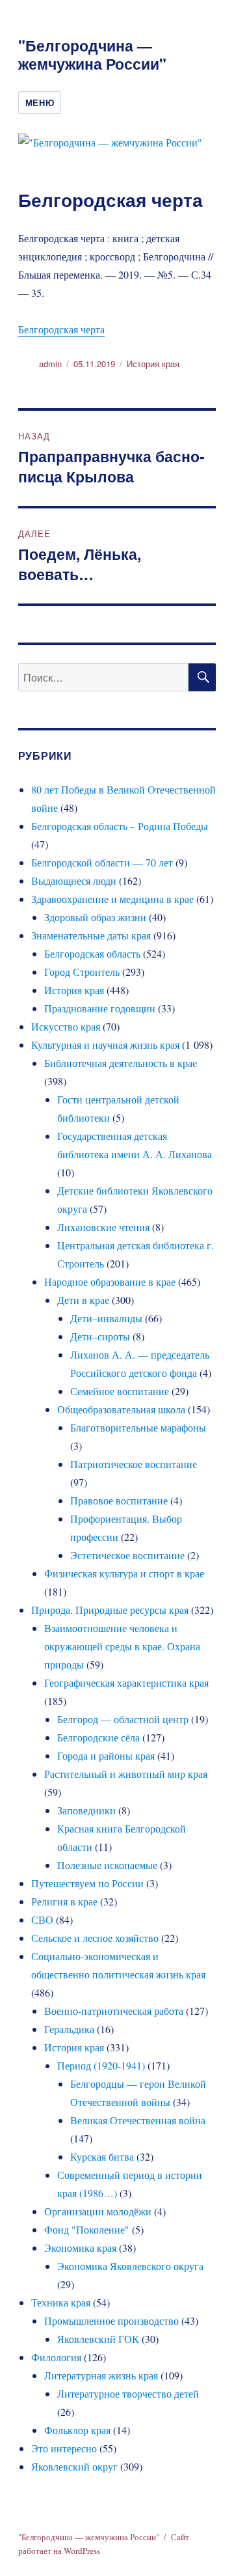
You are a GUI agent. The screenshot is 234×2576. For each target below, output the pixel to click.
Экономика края (80, 2248)
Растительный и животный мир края (126, 1774)
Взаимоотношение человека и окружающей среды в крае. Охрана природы (122, 1646)
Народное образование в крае (110, 1281)
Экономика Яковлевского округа (130, 2266)
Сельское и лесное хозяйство (95, 1938)
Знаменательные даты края (91, 935)
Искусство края (66, 1026)
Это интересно (64, 2448)
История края (153, 364)
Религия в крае (64, 1901)
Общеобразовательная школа (121, 1409)
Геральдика (69, 2029)
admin (50, 364)
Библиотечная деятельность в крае (121, 1063)
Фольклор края (77, 2430)
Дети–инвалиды (106, 1318)
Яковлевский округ (74, 2466)
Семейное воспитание (120, 1391)
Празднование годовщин (100, 1008)
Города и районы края (106, 1755)
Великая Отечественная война (138, 2120)
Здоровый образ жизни (95, 917)
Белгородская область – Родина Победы (120, 826)
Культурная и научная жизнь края (105, 1045)
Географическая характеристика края (126, 1683)
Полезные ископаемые (107, 1865)
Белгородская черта (61, 329)
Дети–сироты (100, 1336)
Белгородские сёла (98, 1737)
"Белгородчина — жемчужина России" (92, 54)
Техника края (61, 2302)
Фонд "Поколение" (87, 2229)
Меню (40, 103)
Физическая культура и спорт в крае (124, 1573)
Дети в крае (83, 1300)
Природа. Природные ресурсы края (110, 1610)
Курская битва (102, 2156)
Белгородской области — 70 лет (102, 862)
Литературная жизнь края (101, 2375)
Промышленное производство (111, 2320)
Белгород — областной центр (123, 1719)
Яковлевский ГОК (98, 2339)
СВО (42, 1919)
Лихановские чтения (103, 1227)
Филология (56, 2357)
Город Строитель (82, 972)
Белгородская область (92, 953)
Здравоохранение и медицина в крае (112, 899)
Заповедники (86, 1810)
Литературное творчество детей (128, 2393)
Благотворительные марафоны (138, 1427)
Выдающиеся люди (74, 880)
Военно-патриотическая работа (114, 2011)
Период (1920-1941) (101, 2065)
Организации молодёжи (98, 2211)
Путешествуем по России (87, 1883)
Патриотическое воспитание (134, 1464)
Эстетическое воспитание (127, 1555)
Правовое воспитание (119, 1500)
